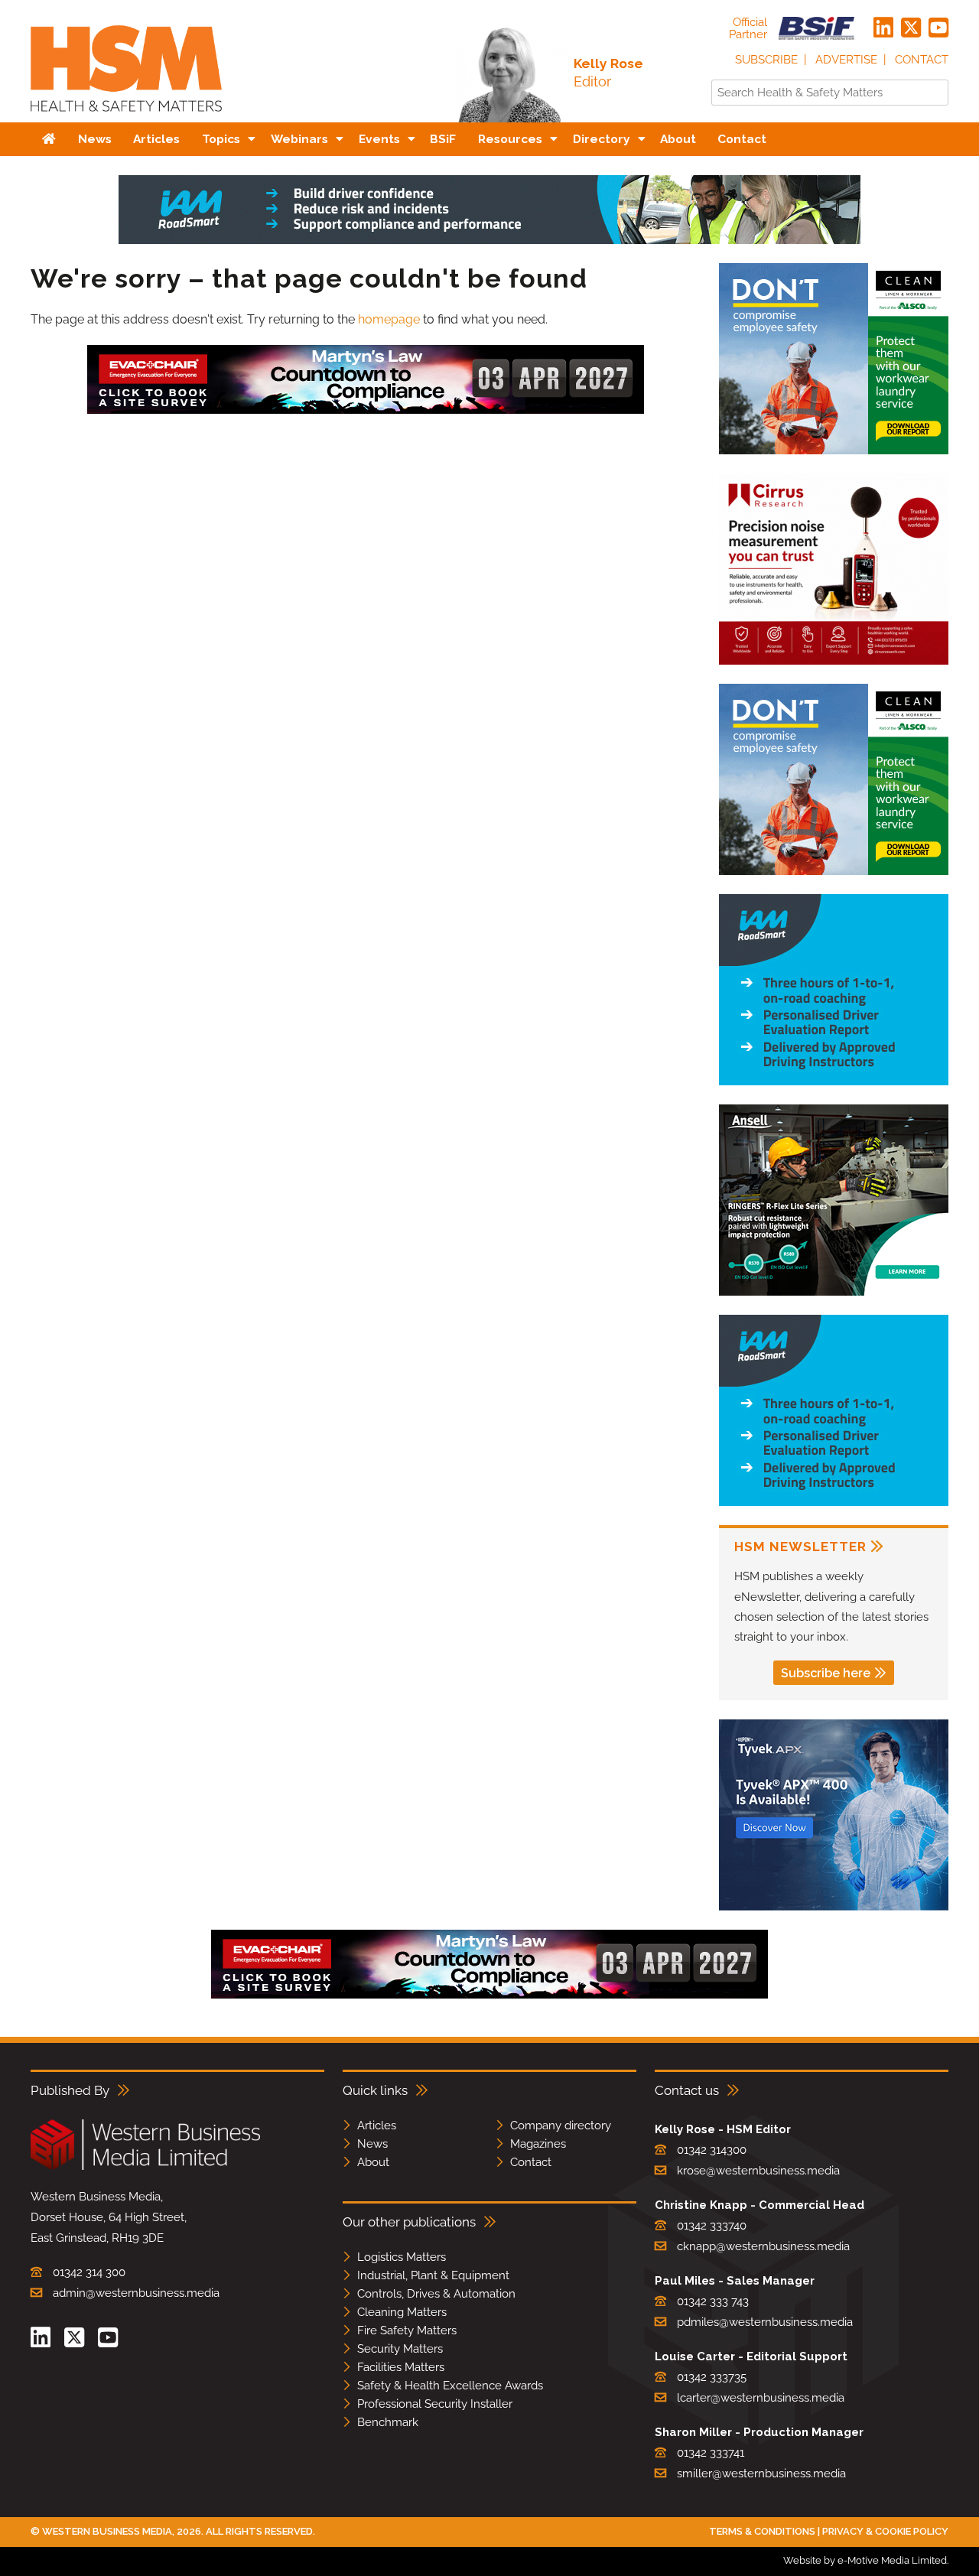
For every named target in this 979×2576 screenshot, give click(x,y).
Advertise (846, 60)
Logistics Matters (402, 2257)
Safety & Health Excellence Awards (450, 2386)
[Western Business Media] (145, 2167)
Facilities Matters (401, 2367)
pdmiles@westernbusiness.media (765, 2322)
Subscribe (766, 60)
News (372, 2144)
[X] (911, 28)
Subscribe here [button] (826, 1673)
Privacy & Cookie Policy (885, 2531)
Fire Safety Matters (407, 2330)
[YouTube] (938, 28)
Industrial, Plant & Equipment (433, 2275)
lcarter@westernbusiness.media (761, 2398)
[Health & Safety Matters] (126, 117)
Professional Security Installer (435, 2404)
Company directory (561, 2126)
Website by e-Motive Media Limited (865, 2560)
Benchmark (388, 2422)
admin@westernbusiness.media (136, 2293)
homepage (389, 319)
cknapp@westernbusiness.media (763, 2246)
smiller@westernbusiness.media (761, 2474)
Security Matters (400, 2349)
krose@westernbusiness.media (758, 2171)
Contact (922, 60)
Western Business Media (107, 2531)
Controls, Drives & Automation (436, 2294)
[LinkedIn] (883, 28)
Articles (377, 2126)
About (373, 2162)
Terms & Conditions (762, 2531)
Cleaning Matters (402, 2312)
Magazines (538, 2144)
